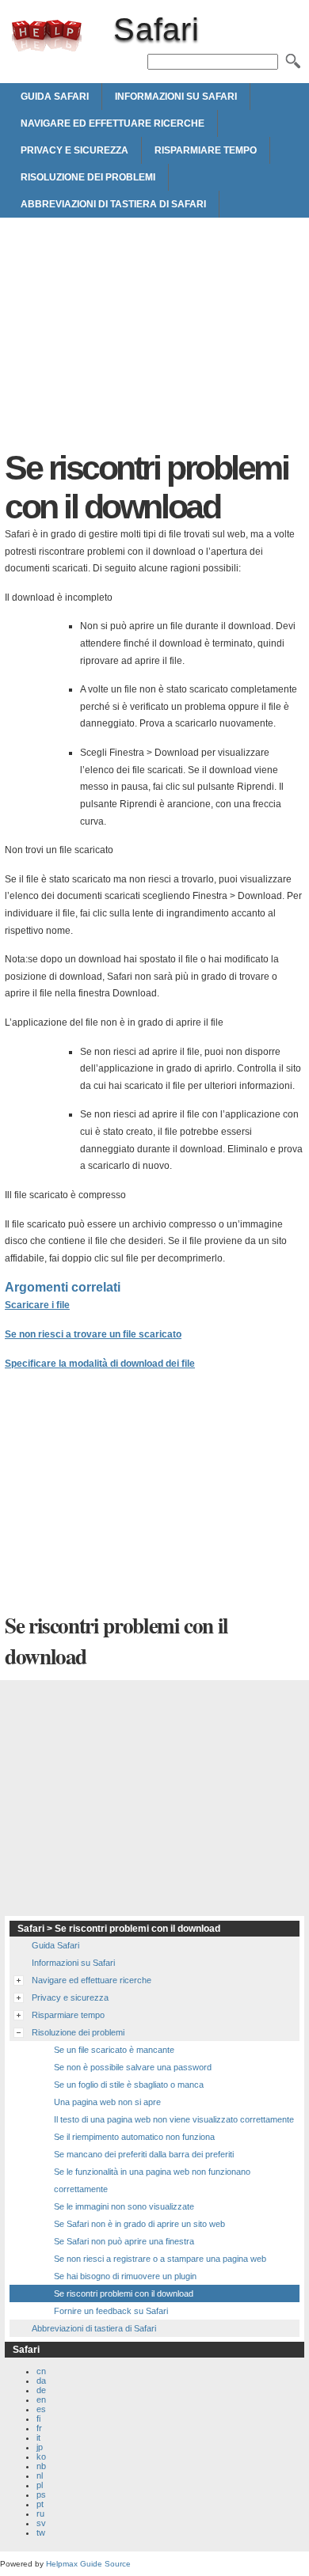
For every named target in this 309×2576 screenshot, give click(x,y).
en (41, 2400)
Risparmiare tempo (206, 150)
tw (41, 2532)
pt (40, 2504)
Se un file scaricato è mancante (114, 2050)
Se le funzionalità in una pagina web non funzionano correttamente (152, 2180)
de (41, 2390)
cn (41, 2371)
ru (40, 2513)
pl (40, 2485)
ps (41, 2494)
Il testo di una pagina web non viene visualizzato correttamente (174, 2119)
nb (41, 2466)
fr (39, 2428)
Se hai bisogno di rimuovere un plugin (125, 2276)
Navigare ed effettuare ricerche (113, 123)
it (38, 2438)
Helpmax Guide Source (88, 2564)
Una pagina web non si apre (107, 2102)
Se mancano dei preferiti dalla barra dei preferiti (144, 2154)
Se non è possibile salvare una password (133, 2067)
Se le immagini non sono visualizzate (124, 2206)
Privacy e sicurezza (74, 150)
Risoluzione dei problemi (88, 177)
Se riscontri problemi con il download (124, 2293)
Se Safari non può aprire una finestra (124, 2241)
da (41, 2381)
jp (40, 2447)
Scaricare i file (37, 1305)
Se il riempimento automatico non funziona (134, 2137)
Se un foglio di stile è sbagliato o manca (129, 2085)
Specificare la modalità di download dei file (100, 1364)
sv (41, 2523)
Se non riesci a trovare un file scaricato (93, 1334)
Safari (47, 36)
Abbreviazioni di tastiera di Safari (113, 204)
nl (40, 2475)
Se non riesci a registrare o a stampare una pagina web (160, 2259)
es (41, 2409)
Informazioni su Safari (176, 97)
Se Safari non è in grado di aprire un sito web (139, 2224)
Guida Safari (55, 97)
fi (38, 2419)
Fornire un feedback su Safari (111, 2311)
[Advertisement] (154, 338)
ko (41, 2456)
